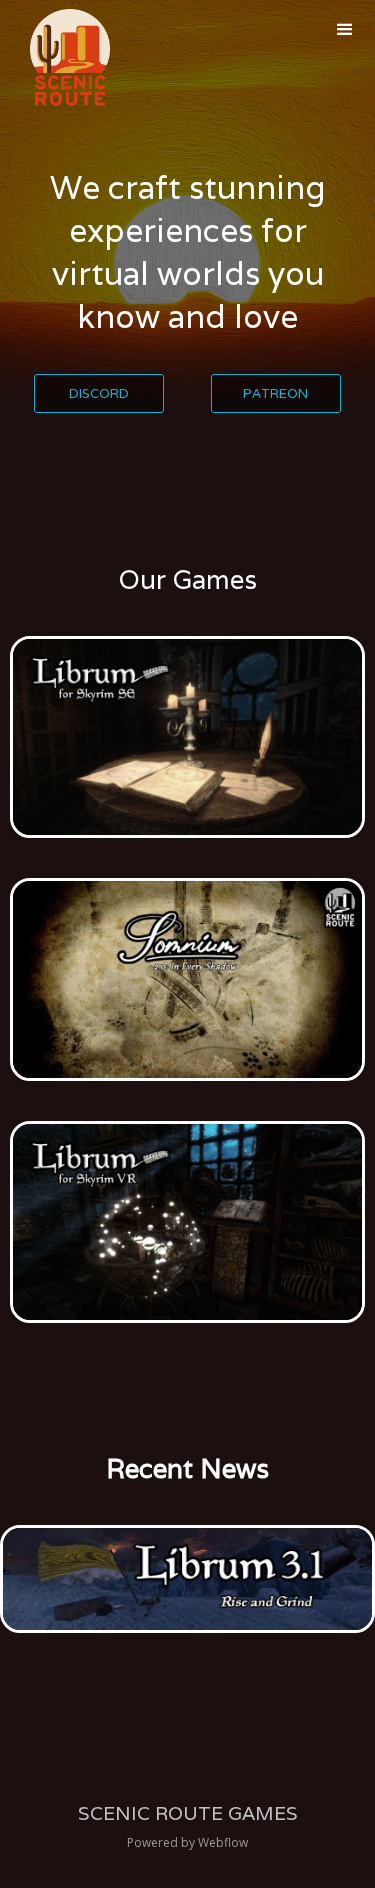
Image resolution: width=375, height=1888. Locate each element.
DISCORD (99, 393)
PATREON (275, 393)
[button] (345, 30)
